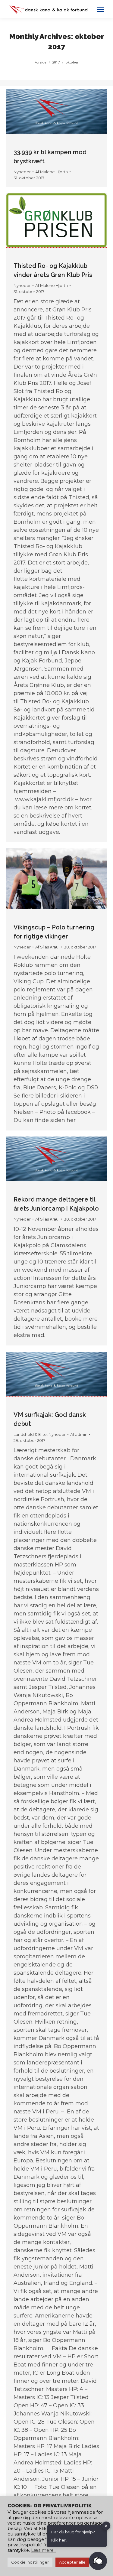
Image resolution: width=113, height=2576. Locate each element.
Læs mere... (44, 2550)
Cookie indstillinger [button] (30, 2562)
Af (52, 172)
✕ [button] (106, 2526)
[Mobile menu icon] (101, 9)
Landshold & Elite (30, 1434)
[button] (98, 2561)
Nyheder (22, 172)
